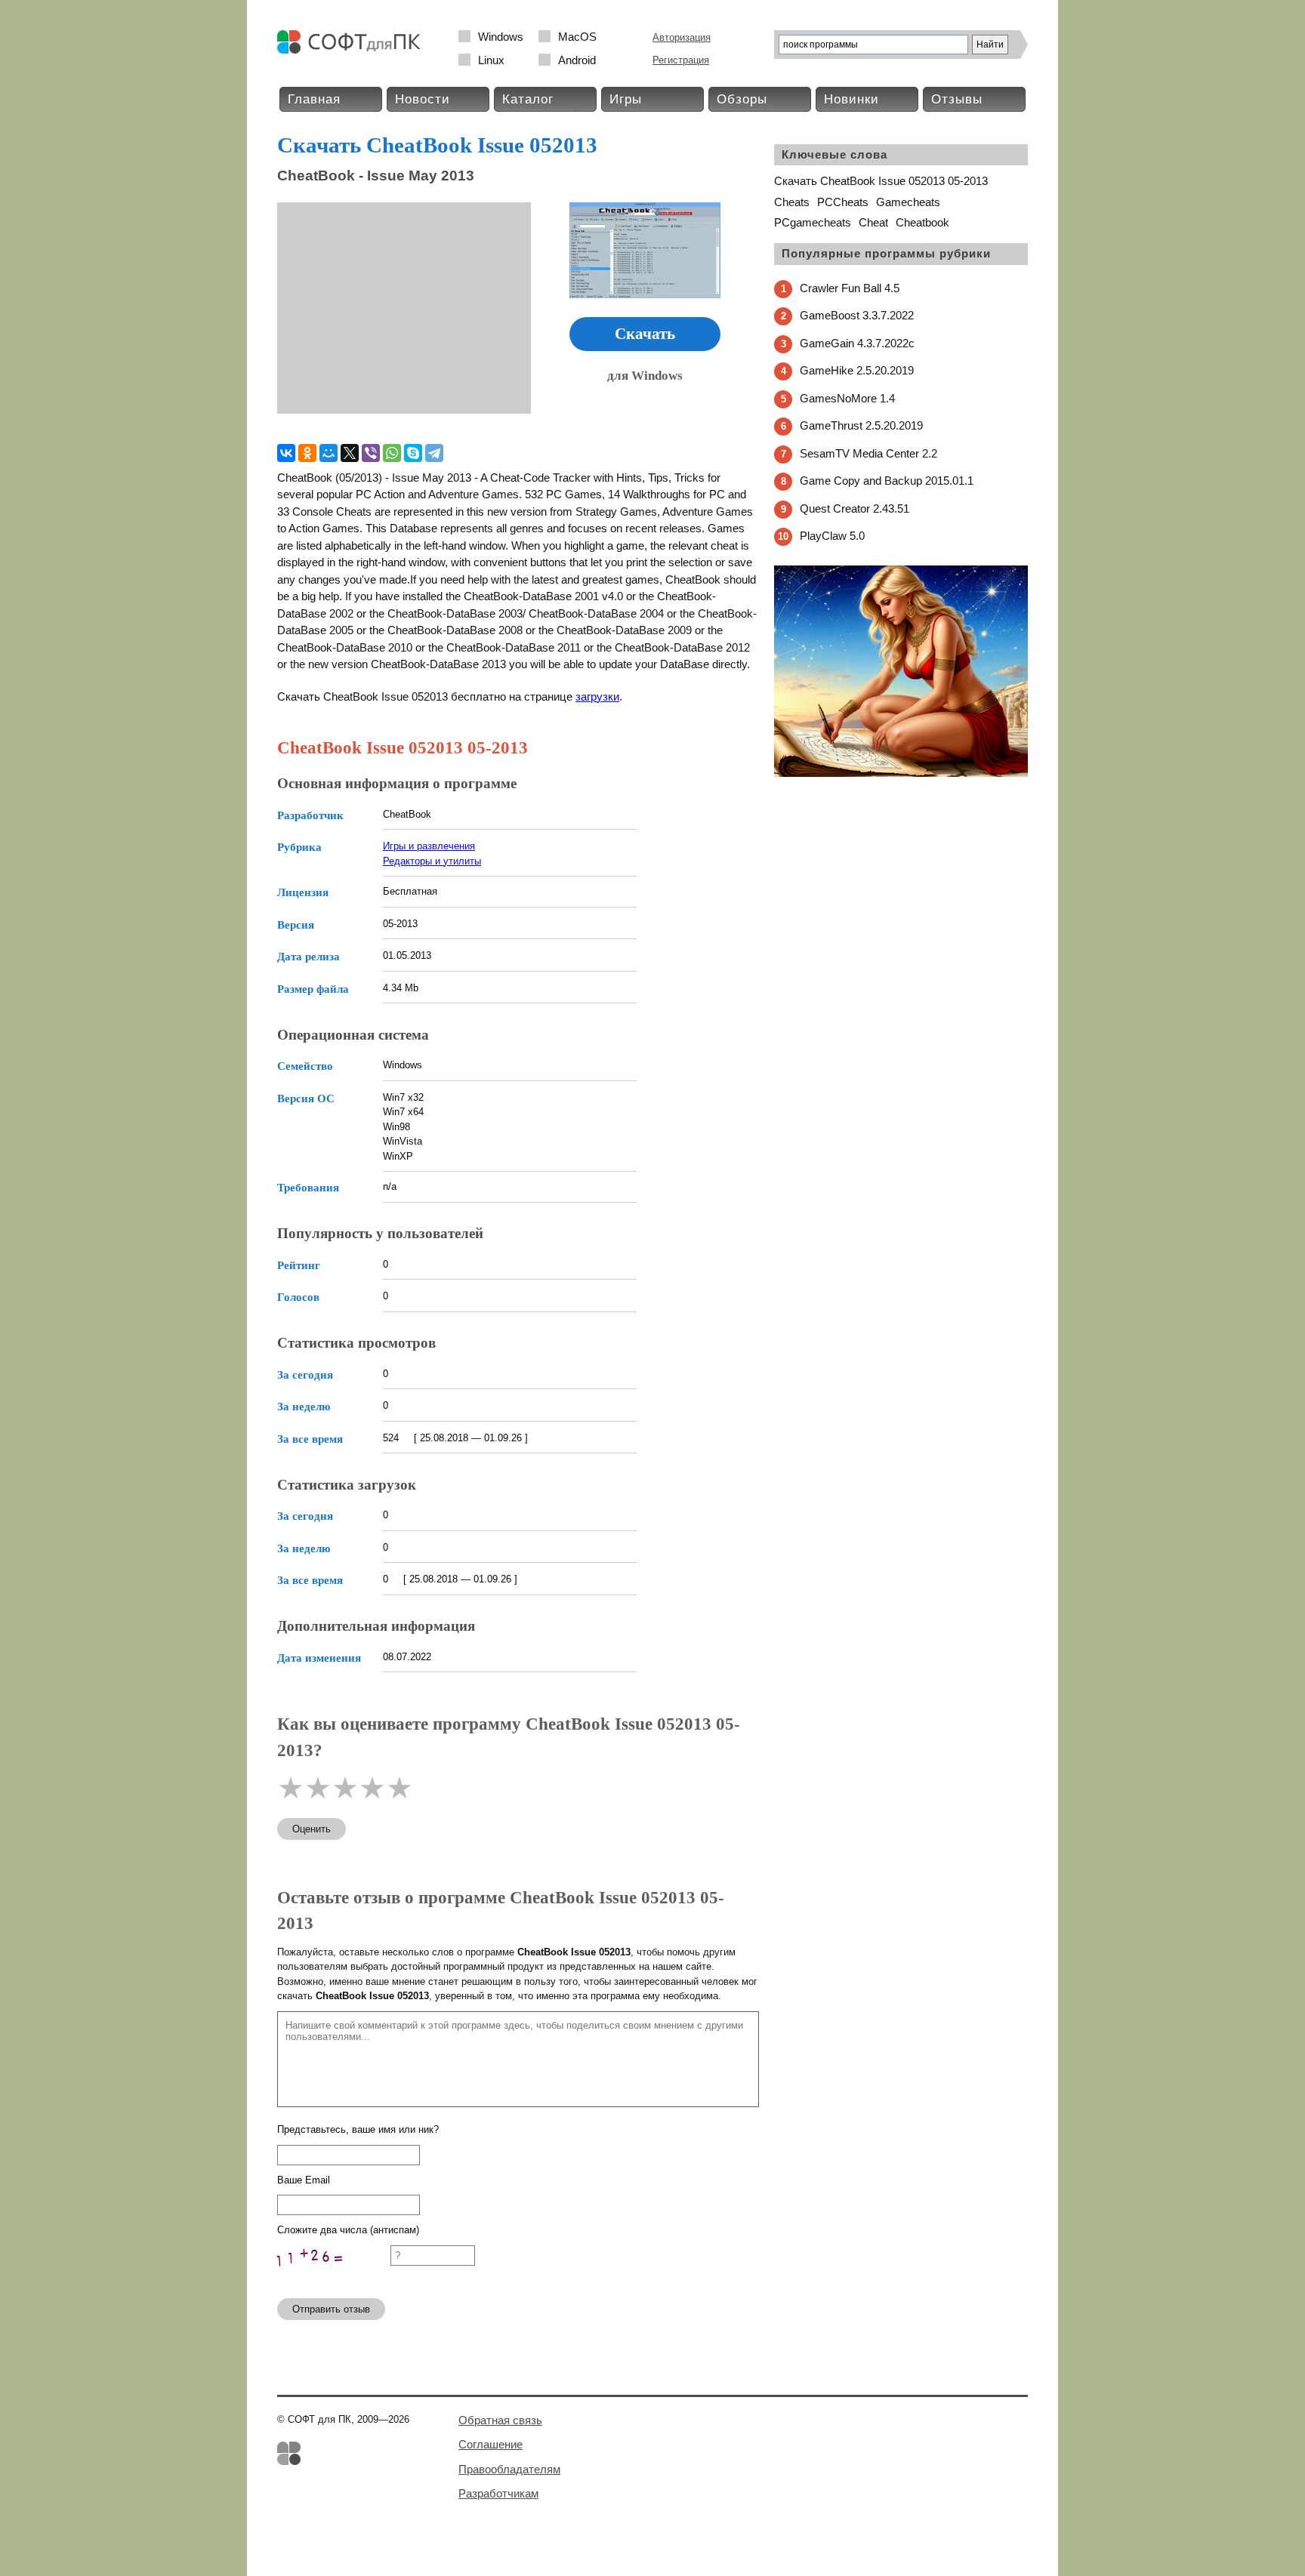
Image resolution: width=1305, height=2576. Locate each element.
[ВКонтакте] (286, 453)
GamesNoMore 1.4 (847, 398)
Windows (501, 37)
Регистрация (681, 60)
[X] (350, 453)
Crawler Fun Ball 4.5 (850, 288)
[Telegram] (434, 453)
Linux (491, 60)
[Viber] (371, 453)
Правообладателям (509, 2469)
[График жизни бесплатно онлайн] (901, 773)
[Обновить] (334, 2280)
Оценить (312, 1829)
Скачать (645, 334)
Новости (423, 99)
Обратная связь (500, 2420)
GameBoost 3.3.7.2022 (857, 315)
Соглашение (491, 2444)
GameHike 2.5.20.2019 (857, 370)
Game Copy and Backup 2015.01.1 (887, 481)
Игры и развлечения (429, 846)
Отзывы (957, 99)
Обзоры (742, 99)
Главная (314, 99)
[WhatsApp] (392, 453)
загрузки (597, 696)
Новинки (851, 99)
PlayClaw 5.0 (832, 536)
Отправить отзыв (331, 2309)
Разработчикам (498, 2493)
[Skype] (413, 453)
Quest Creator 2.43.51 (855, 508)
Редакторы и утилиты (432, 861)
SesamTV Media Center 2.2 (868, 453)
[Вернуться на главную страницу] (353, 50)
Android (577, 60)
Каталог (528, 99)
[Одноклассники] (307, 453)
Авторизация (682, 37)
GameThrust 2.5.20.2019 (861, 425)
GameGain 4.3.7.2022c (857, 343)
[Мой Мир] (329, 453)
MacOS (577, 37)
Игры (626, 99)
